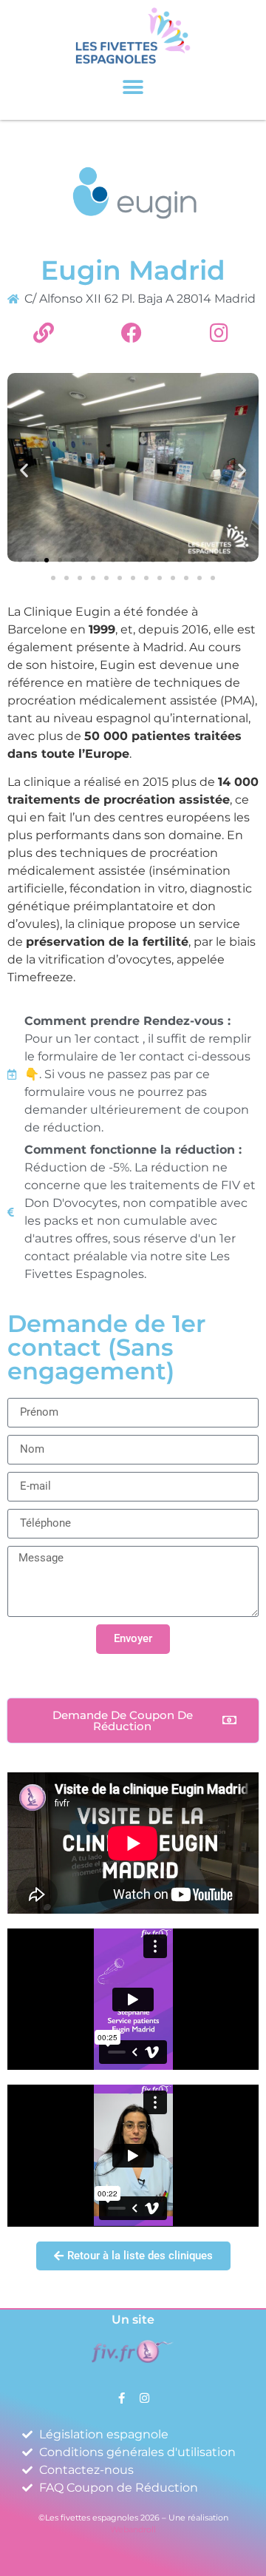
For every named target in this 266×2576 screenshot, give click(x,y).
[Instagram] (144, 2398)
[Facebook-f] (122, 2398)
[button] (133, 88)
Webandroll (133, 2529)
